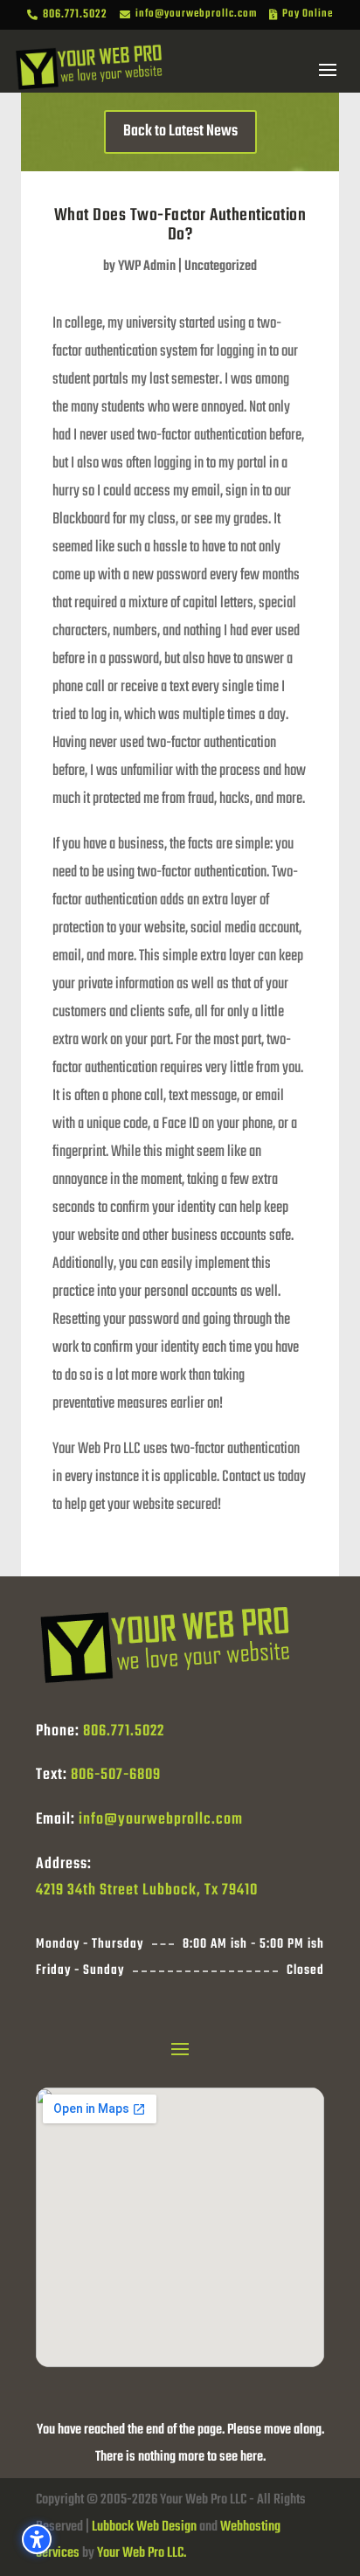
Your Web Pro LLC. (142, 2553)
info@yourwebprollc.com (161, 1820)
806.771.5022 (124, 1731)
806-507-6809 (116, 1775)
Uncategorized (221, 267)
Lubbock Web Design (144, 2527)
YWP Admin (147, 267)
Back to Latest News (180, 132)
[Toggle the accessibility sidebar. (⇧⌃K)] (37, 2539)
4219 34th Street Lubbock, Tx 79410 (147, 1890)
